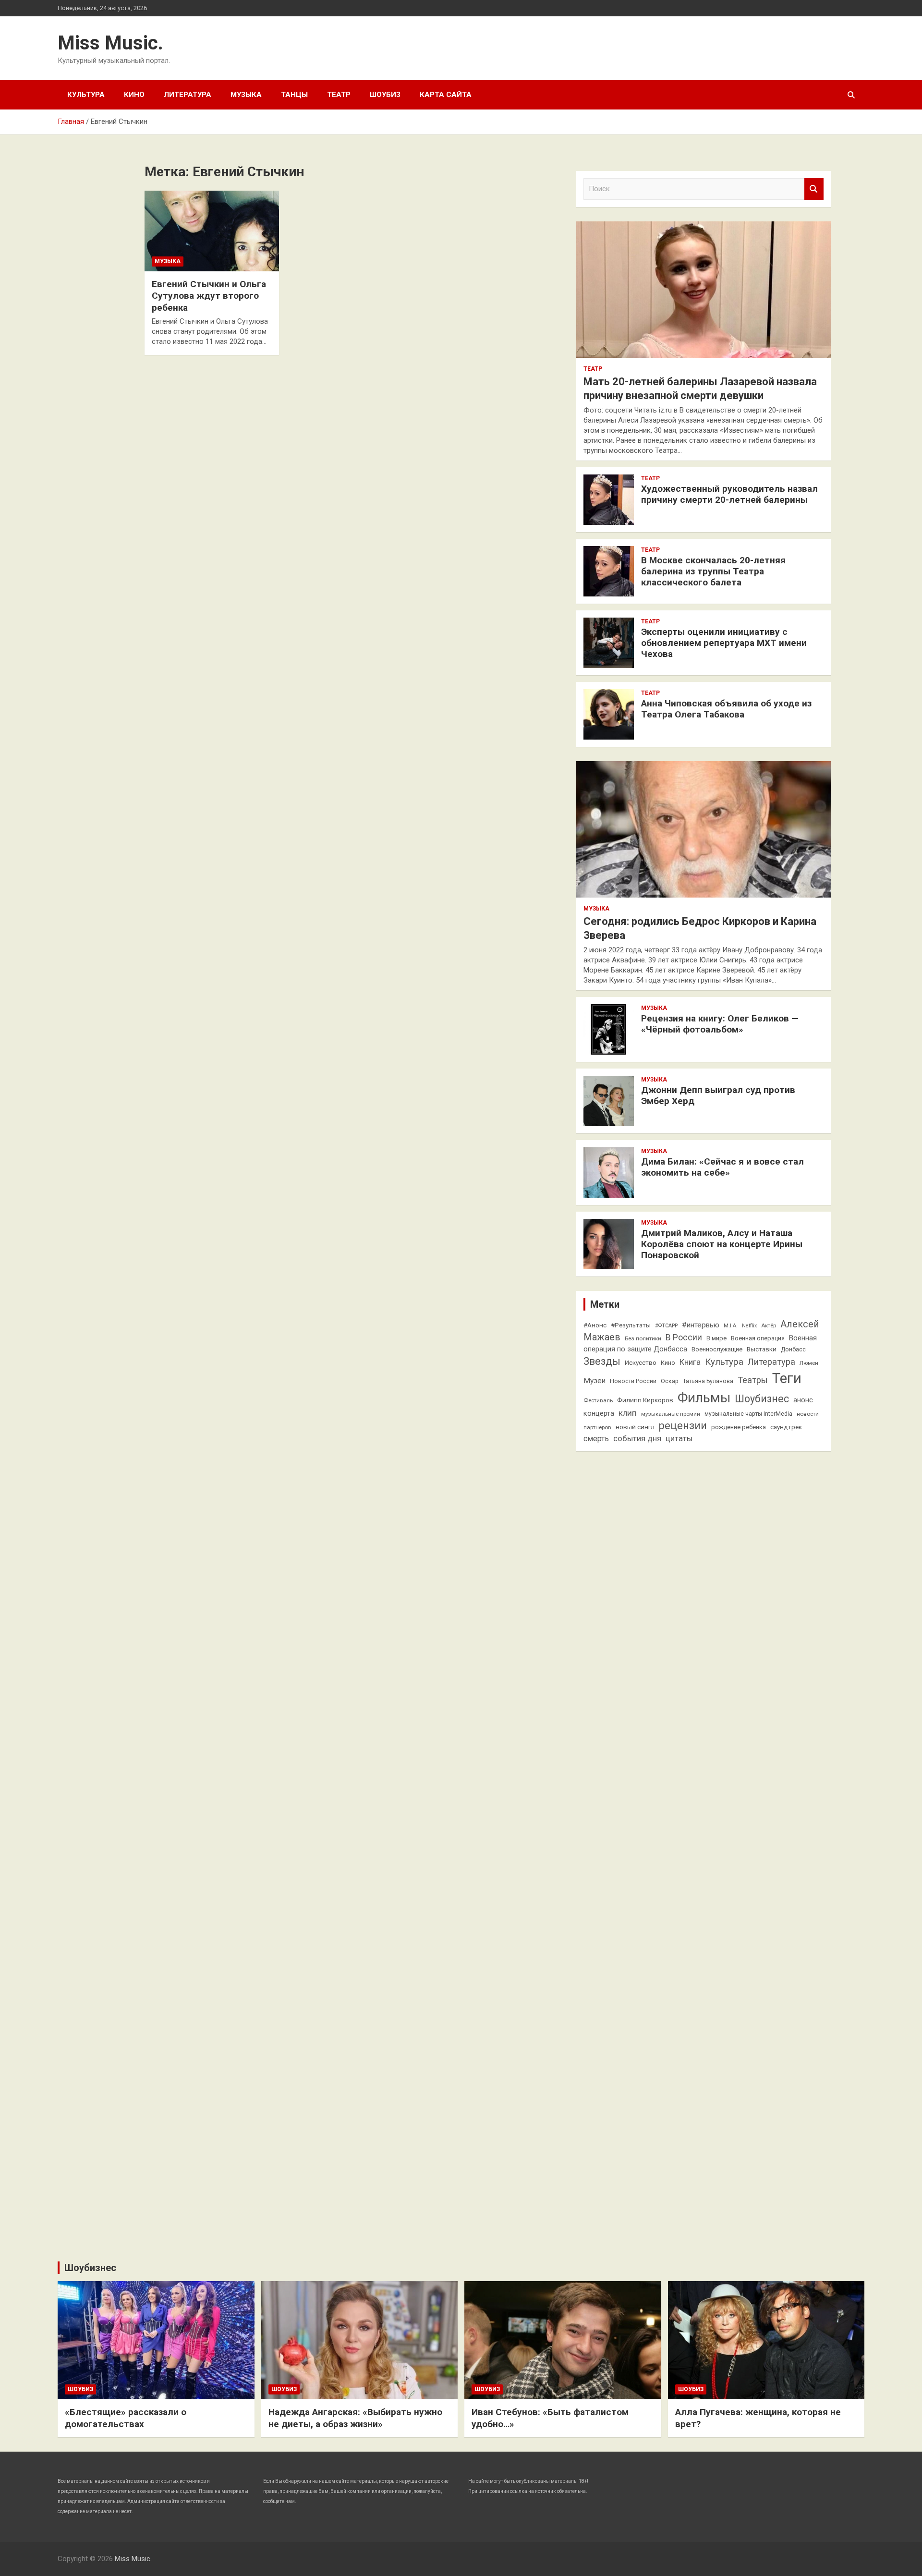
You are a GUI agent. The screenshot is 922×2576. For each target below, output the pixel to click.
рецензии (683, 1426)
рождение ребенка (739, 1427)
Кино (134, 95)
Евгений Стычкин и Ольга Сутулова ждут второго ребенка (209, 296)
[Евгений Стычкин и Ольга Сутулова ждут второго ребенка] (212, 231)
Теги (787, 1378)
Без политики (643, 1338)
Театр (339, 95)
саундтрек (786, 1427)
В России (684, 1337)
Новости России (633, 1381)
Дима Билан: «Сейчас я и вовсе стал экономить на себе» (722, 1167)
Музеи (594, 1381)
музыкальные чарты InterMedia (748, 1414)
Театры (753, 1380)
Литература (188, 95)
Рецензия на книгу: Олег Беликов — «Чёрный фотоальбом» (720, 1024)
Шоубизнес (762, 1399)
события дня (637, 1439)
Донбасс (793, 1349)
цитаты (679, 1439)
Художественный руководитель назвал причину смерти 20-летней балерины (729, 494)
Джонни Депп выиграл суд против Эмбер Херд (718, 1095)
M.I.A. (731, 1326)
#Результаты (631, 1325)
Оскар (670, 1381)
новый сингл (635, 1427)
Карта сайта (446, 95)
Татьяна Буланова (708, 1381)
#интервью (701, 1325)
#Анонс (595, 1325)
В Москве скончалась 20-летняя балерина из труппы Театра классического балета (713, 571)
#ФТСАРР (666, 1326)
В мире (716, 1338)
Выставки (762, 1349)
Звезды (602, 1361)
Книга (690, 1362)
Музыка (246, 95)
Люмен (809, 1363)
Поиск (814, 189)
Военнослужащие (717, 1349)
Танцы (294, 95)
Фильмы (704, 1398)
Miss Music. (110, 43)
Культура (86, 95)
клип (628, 1413)
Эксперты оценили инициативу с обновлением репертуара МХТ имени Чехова (724, 643)
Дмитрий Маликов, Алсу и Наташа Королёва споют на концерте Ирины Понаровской (722, 1244)
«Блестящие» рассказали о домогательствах (126, 2418)
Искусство (641, 1362)
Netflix (749, 1326)
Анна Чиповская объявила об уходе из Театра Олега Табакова (726, 709)
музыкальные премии (671, 1414)
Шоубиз (385, 95)
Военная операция (758, 1338)
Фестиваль (598, 1400)
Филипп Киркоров (645, 1400)
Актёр (769, 1325)
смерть (596, 1439)
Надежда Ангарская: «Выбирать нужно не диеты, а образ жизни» (355, 2418)
